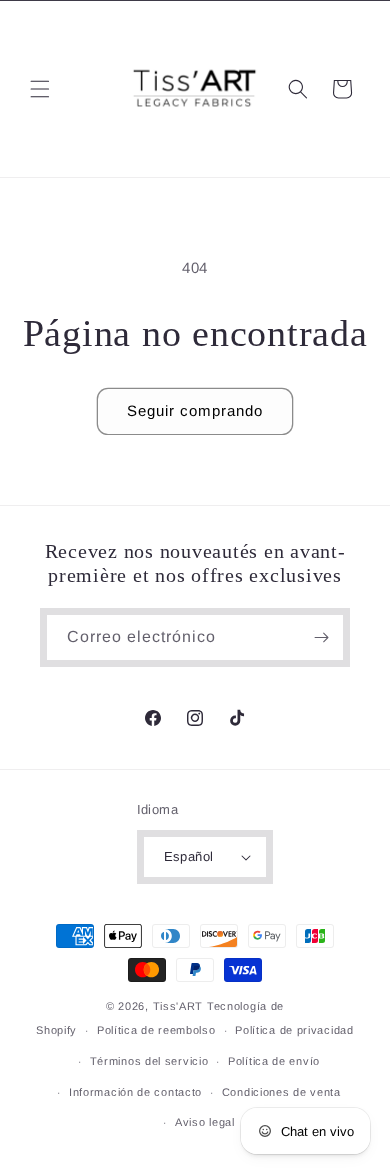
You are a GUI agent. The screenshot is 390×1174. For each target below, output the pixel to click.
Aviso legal (205, 1122)
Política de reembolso (156, 1030)
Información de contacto (135, 1092)
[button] (40, 89)
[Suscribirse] (321, 637)
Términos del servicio (149, 1061)
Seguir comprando (195, 410)
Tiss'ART (178, 1006)
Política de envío (274, 1061)
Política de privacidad (294, 1030)
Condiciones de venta (281, 1092)
